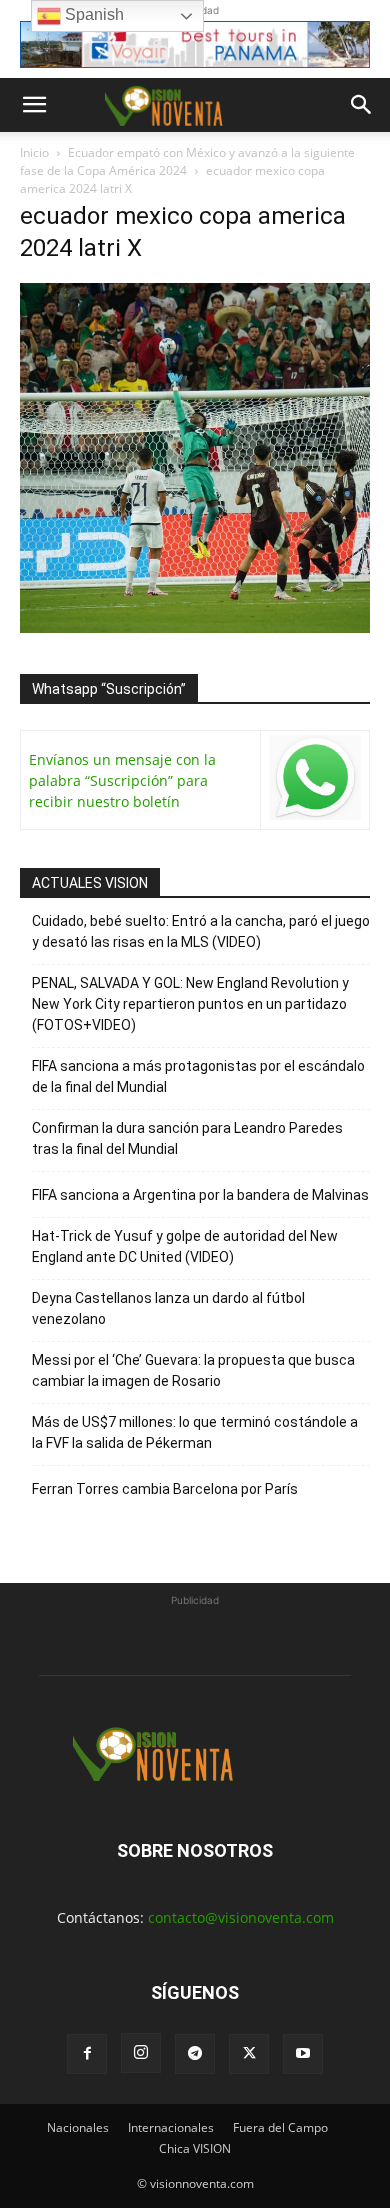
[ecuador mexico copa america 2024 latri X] (195, 627)
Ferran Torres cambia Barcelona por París (165, 1489)
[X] (249, 2054)
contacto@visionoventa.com (241, 1917)
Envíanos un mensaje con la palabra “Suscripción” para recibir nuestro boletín (122, 780)
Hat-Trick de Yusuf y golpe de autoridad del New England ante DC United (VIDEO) (185, 1246)
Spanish (92, 14)
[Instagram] (141, 2053)
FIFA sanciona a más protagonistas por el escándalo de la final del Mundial (198, 1076)
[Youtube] (303, 2054)
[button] (34, 105)
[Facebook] (87, 2054)
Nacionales (78, 2127)
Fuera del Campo (280, 2127)
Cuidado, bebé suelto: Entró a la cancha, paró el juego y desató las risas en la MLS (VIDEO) (201, 931)
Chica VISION (195, 2148)
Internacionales (171, 2127)
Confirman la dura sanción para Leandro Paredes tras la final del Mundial (187, 1138)
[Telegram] (195, 2054)
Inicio (34, 152)
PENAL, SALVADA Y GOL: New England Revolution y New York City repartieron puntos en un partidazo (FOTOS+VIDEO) (190, 1004)
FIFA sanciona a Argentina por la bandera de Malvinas (200, 1195)
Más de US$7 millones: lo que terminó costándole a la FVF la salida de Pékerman (195, 1432)
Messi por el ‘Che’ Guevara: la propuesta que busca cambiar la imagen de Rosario (193, 1370)
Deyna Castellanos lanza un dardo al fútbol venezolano (168, 1308)
